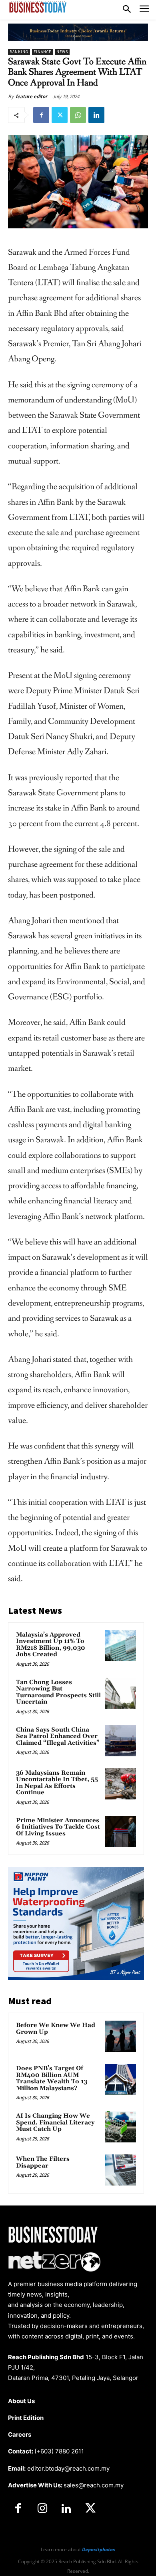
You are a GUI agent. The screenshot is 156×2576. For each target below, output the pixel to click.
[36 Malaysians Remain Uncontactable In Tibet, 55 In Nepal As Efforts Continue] (120, 1784)
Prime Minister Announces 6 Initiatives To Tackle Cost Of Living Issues (58, 1827)
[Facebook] (41, 115)
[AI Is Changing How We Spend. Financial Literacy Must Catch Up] (120, 2127)
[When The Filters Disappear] (120, 2170)
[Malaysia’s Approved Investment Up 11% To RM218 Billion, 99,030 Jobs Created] (120, 1646)
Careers (20, 2434)
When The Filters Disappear (43, 2162)
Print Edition (26, 2418)
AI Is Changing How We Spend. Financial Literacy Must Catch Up (55, 2122)
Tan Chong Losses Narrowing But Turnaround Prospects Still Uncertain (58, 1692)
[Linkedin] (96, 115)
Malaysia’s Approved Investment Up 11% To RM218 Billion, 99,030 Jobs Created (51, 1645)
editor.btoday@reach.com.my (68, 2468)
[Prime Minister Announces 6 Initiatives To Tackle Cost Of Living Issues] (120, 1831)
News (62, 52)
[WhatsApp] (78, 115)
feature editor (31, 96)
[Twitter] (60, 115)
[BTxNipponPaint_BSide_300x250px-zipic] (76, 1978)
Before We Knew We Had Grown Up (56, 2029)
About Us (21, 2401)
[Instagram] (42, 2509)
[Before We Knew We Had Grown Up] (120, 2036)
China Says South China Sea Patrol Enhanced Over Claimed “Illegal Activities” (58, 1736)
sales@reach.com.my (94, 2485)
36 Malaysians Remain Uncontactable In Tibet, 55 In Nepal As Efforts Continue (57, 1783)
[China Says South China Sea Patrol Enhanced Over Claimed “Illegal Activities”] (120, 1741)
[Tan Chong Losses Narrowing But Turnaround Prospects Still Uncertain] (120, 1693)
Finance (42, 52)
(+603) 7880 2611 (59, 2451)
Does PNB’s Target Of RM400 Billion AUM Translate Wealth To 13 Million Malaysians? (52, 2078)
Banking (19, 52)
